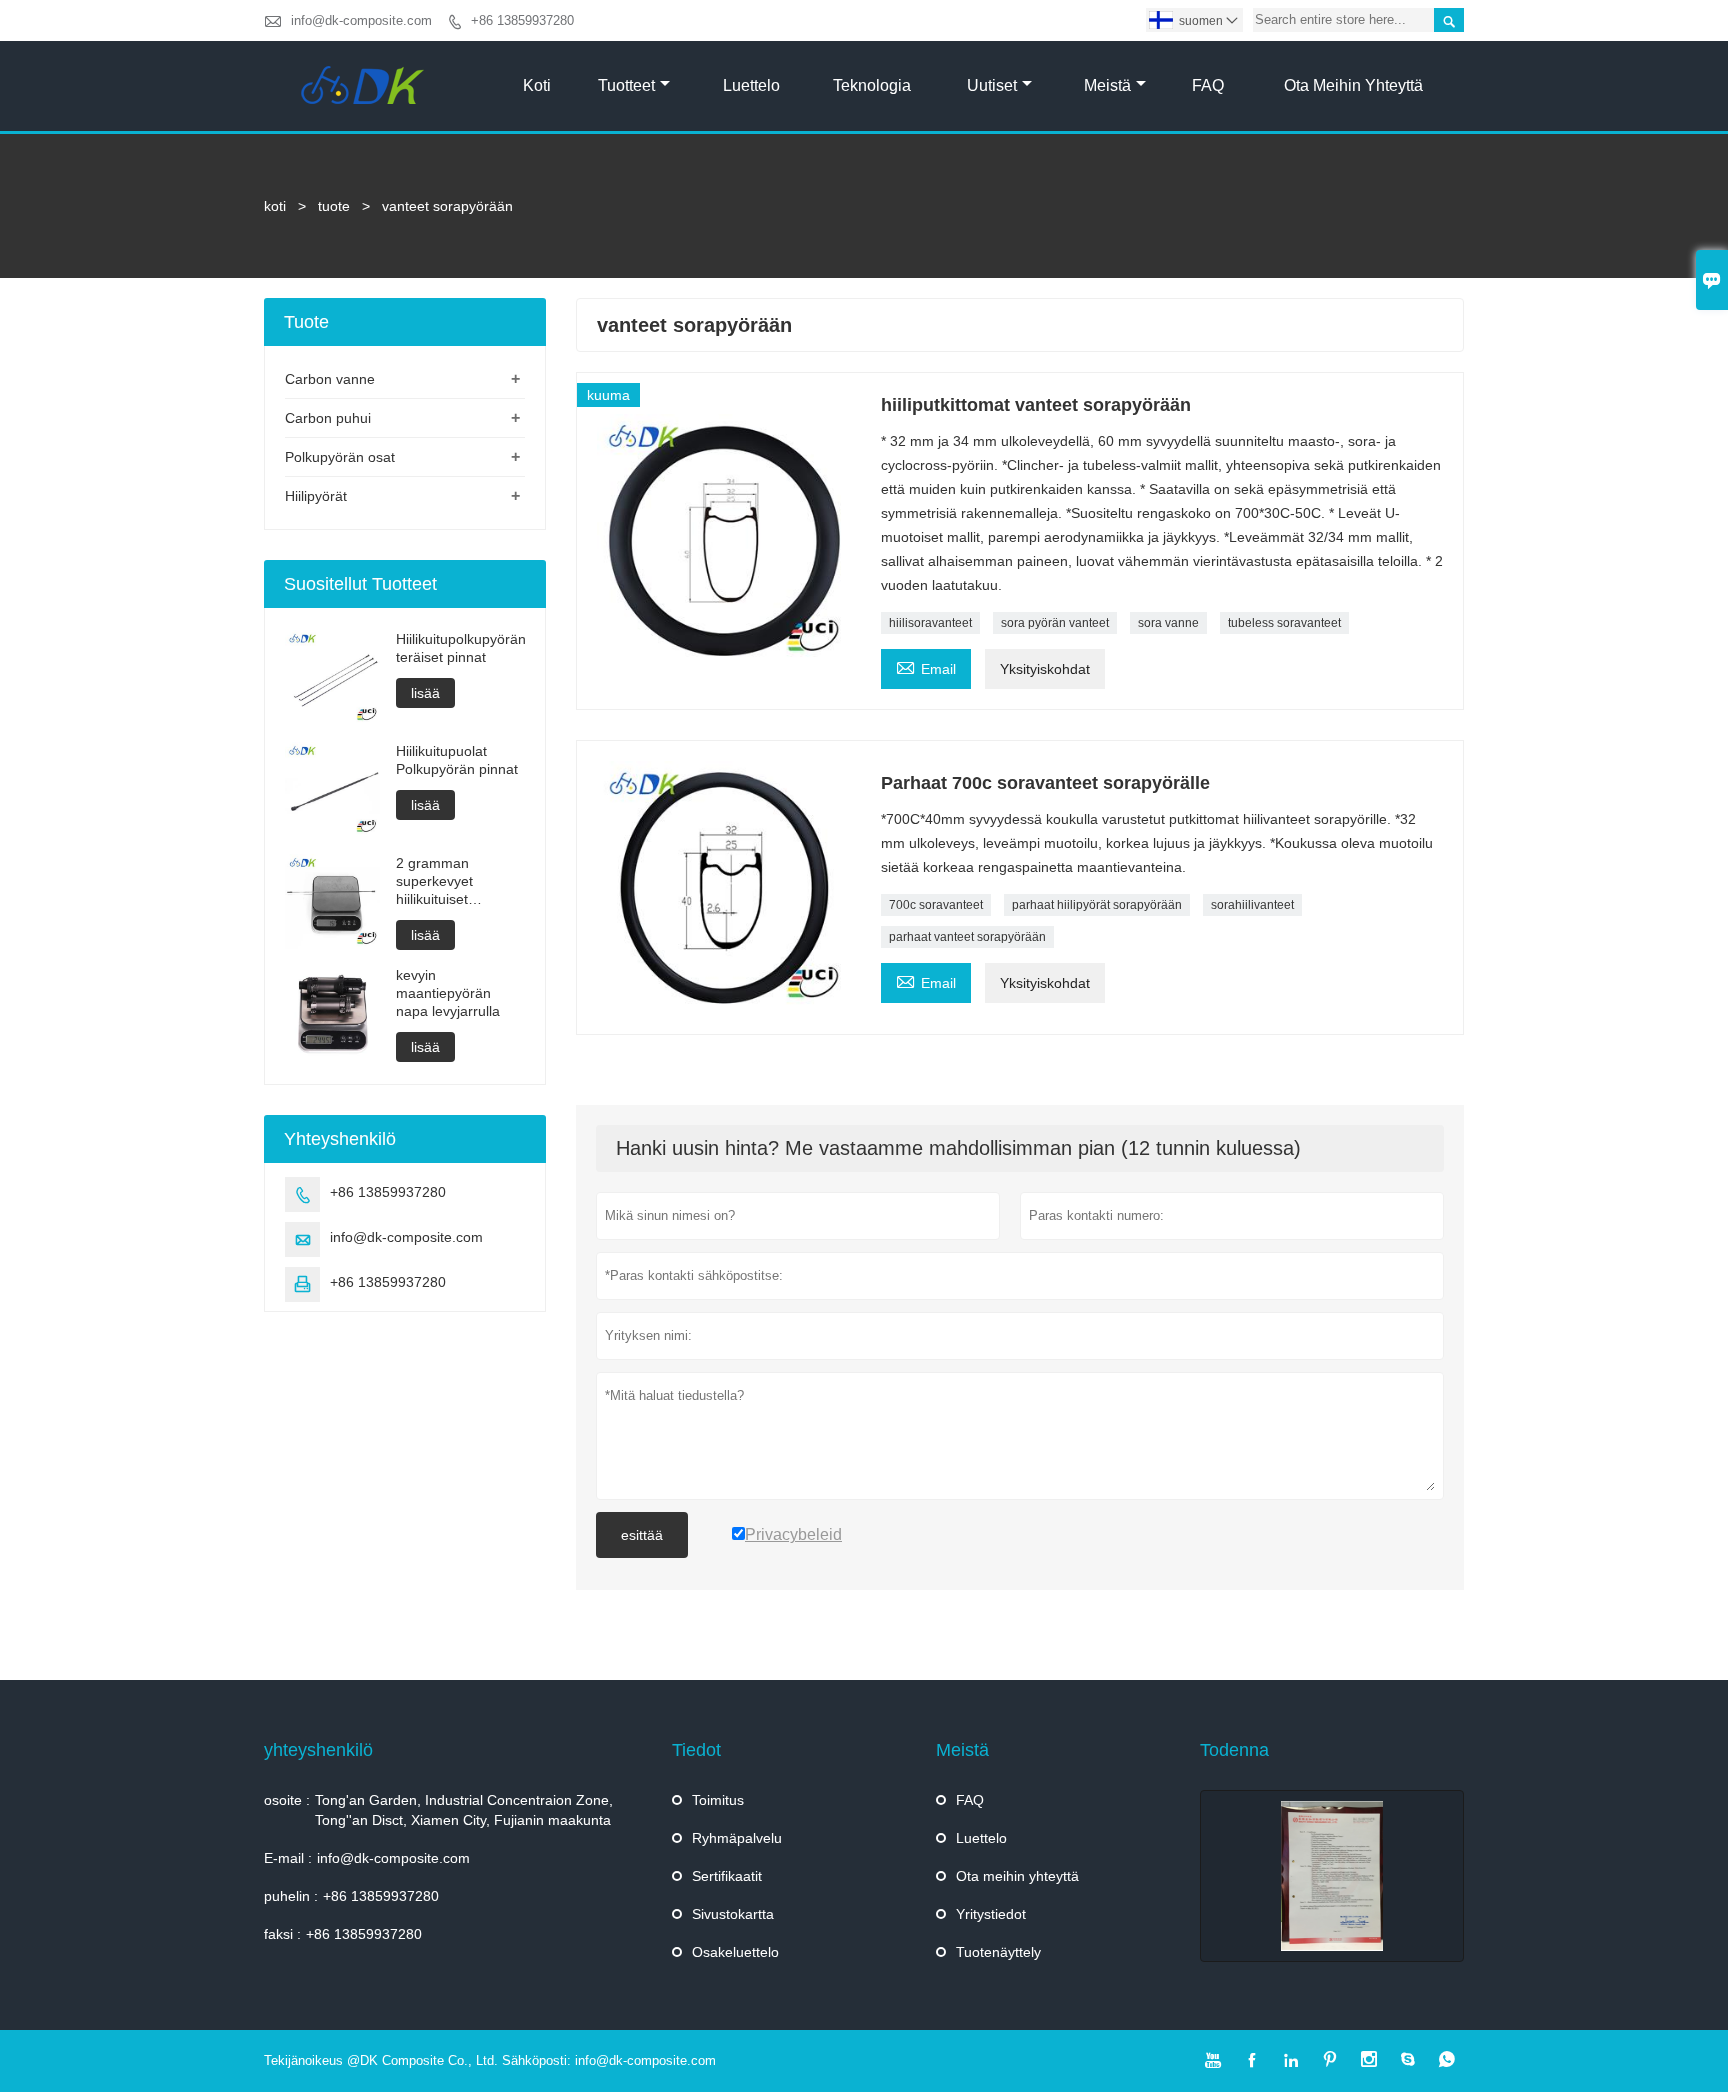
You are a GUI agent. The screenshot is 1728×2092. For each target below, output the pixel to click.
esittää (642, 1535)
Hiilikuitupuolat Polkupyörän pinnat (457, 760)
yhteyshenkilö (318, 1750)
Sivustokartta (733, 1914)
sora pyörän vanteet (1055, 623)
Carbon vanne (330, 379)
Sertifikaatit (727, 1876)
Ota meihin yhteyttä (1353, 85)
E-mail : (288, 1858)
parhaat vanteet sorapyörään (967, 937)
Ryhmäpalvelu (737, 1838)
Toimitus (718, 1800)
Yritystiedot (991, 1914)
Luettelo (751, 85)
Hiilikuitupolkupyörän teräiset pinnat (460, 648)
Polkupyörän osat (340, 457)
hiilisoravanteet (930, 623)
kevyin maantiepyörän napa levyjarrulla (448, 993)
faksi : (282, 1934)
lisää (425, 693)
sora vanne (1168, 623)
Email (926, 666)
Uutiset (992, 85)
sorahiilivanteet (1252, 905)
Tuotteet (626, 85)
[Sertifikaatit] (1332, 1876)
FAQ (1208, 85)
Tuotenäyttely (998, 1952)
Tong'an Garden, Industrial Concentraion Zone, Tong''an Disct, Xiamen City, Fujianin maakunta (464, 1810)
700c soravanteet (936, 905)
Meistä (1107, 85)
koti (275, 206)
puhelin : (291, 1896)
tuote (334, 206)
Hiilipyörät (316, 496)
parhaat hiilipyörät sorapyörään (1097, 905)
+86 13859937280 (522, 20)
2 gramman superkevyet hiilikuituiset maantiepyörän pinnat (443, 881)
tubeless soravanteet (1284, 623)
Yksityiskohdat (1045, 669)
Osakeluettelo (735, 1952)
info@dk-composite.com (361, 20)
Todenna (1234, 1750)
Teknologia (872, 85)
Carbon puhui (328, 418)
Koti (537, 85)
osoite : (287, 1800)
